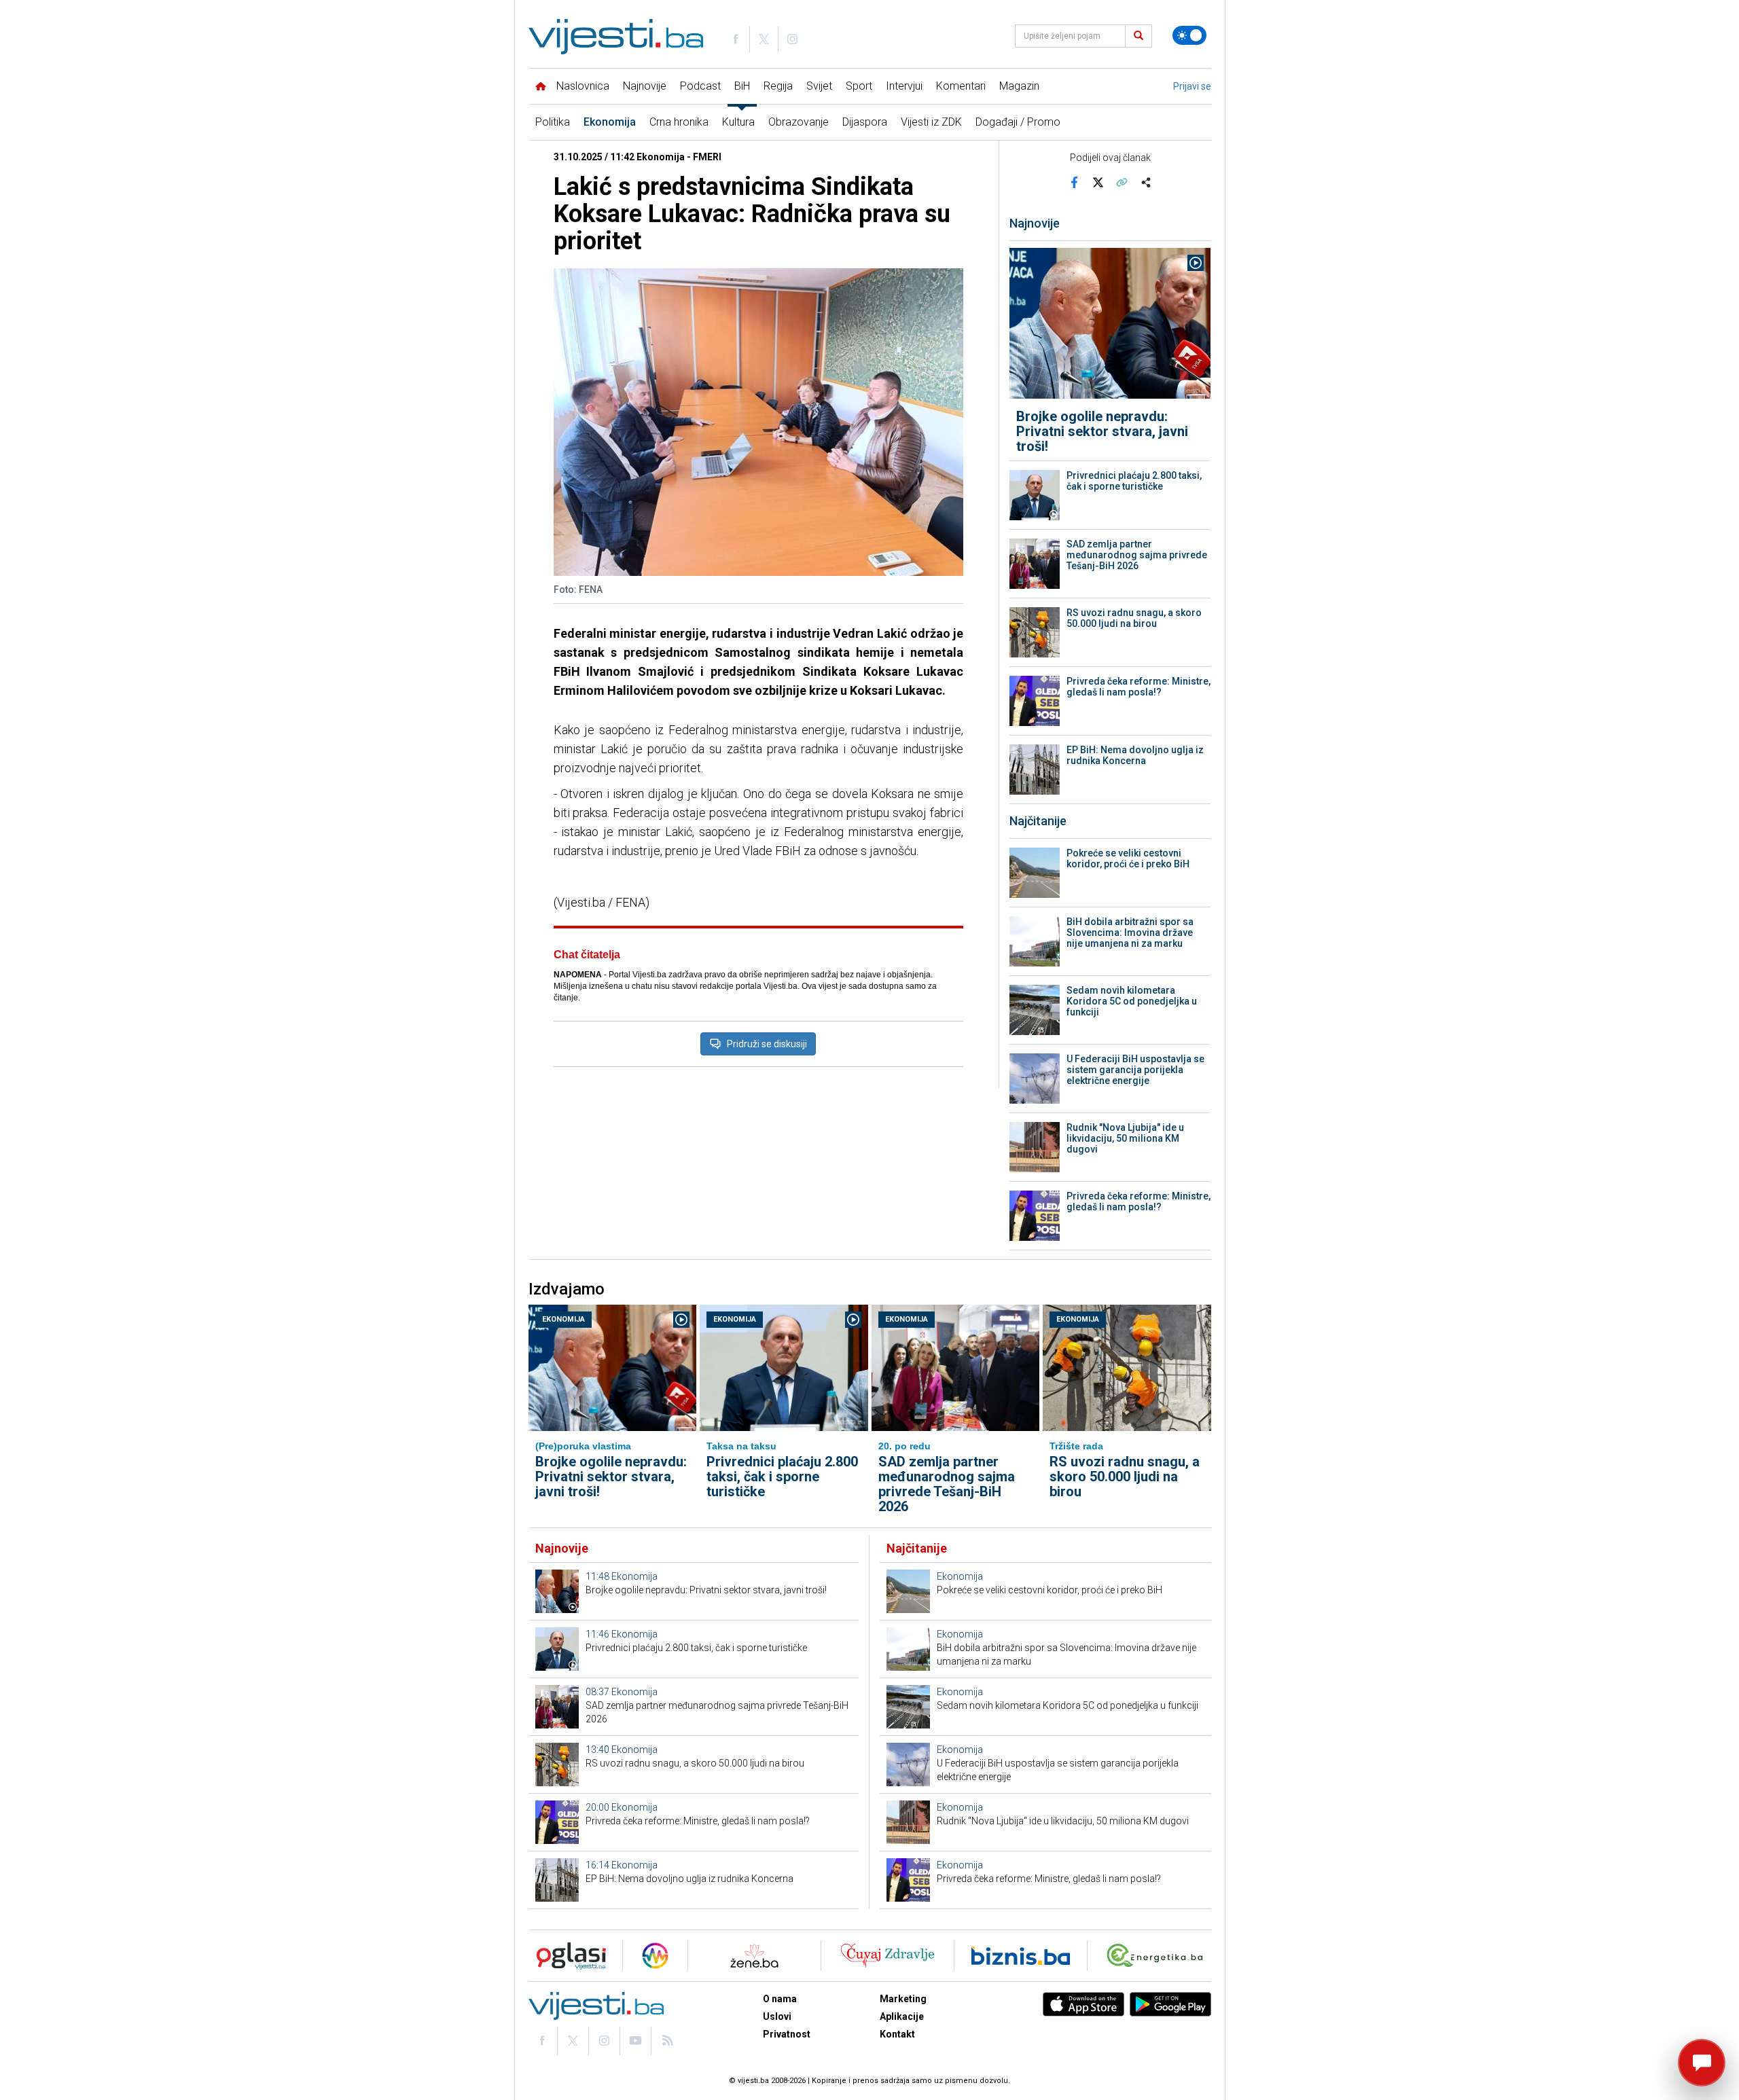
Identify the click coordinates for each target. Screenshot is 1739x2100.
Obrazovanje (799, 122)
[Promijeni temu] (1189, 35)
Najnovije (645, 86)
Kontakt (897, 2034)
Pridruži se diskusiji (767, 1044)
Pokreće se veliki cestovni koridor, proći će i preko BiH (1128, 858)
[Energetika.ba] (1158, 1956)
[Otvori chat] (1702, 2063)
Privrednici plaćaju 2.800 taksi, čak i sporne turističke (1134, 481)
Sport (859, 86)
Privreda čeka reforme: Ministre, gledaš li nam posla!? (1139, 687)
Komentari (961, 86)
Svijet (819, 86)
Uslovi (777, 2016)
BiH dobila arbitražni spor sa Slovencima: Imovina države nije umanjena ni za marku (1130, 933)
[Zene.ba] (754, 1956)
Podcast (700, 86)
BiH (742, 86)
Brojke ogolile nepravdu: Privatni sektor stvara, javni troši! (1102, 431)
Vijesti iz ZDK (931, 122)
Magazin (1019, 86)
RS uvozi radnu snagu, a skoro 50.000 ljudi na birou (1134, 618)
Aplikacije (902, 2016)
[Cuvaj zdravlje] (888, 1956)
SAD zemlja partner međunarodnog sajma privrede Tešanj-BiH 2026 (1137, 555)
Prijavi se (1192, 86)
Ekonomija (610, 122)
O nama (780, 1999)
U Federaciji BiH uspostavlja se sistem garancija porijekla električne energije (1135, 1070)
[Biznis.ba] (1021, 1956)
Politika (553, 122)
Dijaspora (865, 122)
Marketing (903, 1999)
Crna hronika (679, 122)
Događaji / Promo (1018, 122)
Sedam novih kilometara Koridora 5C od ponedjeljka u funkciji (1132, 1001)
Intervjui (904, 86)
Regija (778, 86)
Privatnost (787, 2034)
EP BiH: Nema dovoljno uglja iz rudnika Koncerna (1135, 755)
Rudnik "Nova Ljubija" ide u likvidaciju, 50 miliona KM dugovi (1125, 1138)
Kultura (738, 122)
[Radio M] (567, 1956)
